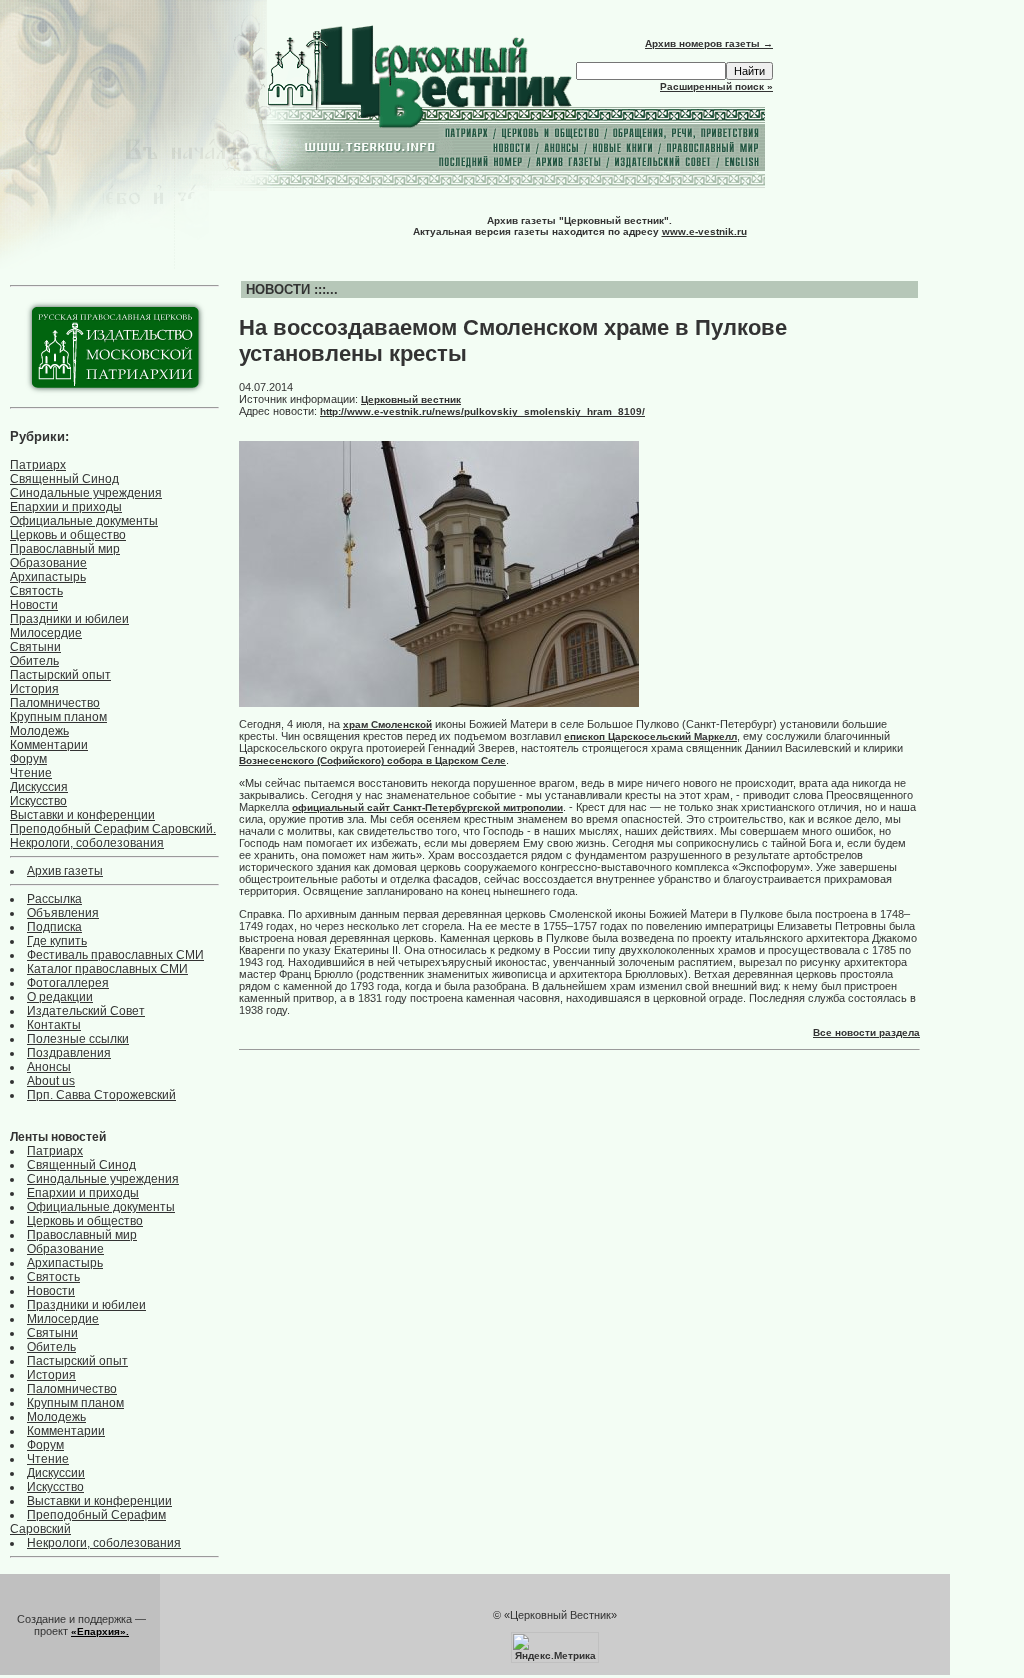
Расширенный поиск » (716, 86)
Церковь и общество (68, 535)
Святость (36, 591)
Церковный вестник (411, 399)
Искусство (38, 801)
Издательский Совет (86, 1011)
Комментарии (49, 745)
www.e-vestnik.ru (704, 231)
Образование (48, 563)
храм (357, 724)
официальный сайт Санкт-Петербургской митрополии (427, 807)
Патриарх (38, 465)
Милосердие (46, 633)
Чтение (31, 773)
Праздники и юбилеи (69, 619)
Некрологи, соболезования (87, 843)
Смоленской (401, 724)
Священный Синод (64, 479)
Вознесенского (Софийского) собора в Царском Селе (372, 760)
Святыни (35, 647)
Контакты (54, 1025)
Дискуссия (39, 787)
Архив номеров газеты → (709, 43)
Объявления (63, 913)
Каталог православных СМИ (107, 969)
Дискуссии (56, 1473)
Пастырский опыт (60, 675)
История (34, 689)
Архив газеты (65, 871)
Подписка (54, 927)
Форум (28, 759)
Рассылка (54, 899)
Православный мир (65, 549)
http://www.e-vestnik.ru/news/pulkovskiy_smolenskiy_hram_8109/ (482, 411)
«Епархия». (100, 1631)
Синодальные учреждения (86, 493)
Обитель (34, 661)
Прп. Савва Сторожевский (101, 1095)
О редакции (60, 997)
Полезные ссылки (78, 1039)
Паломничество (55, 703)
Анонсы (49, 1067)
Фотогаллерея (68, 983)
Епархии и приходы (66, 507)
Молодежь (39, 731)
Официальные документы (84, 521)
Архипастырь (48, 577)
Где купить (57, 941)
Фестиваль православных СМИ (115, 955)
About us (51, 1081)
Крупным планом (58, 717)
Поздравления (69, 1053)
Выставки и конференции (82, 815)
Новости (34, 605)
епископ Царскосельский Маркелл (650, 736)
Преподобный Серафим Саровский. (113, 829)
